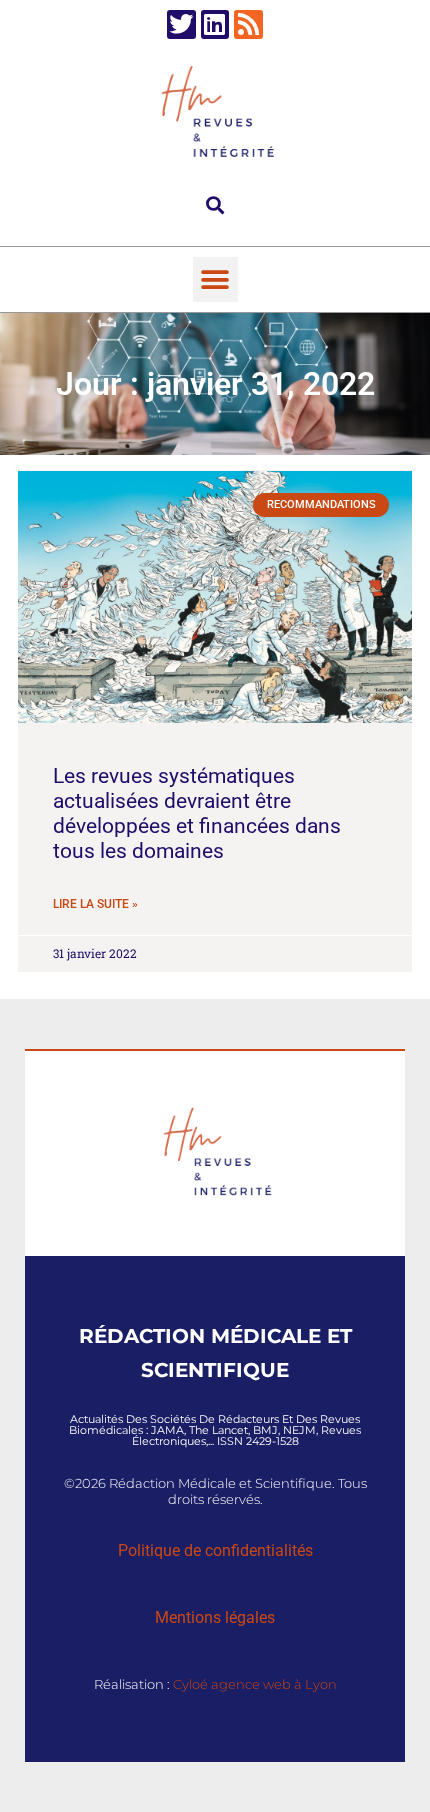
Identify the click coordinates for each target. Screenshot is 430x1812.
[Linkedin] (215, 24)
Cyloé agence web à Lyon (255, 1684)
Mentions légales (215, 1617)
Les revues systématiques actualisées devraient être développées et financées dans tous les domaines (197, 814)
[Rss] (248, 24)
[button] (215, 204)
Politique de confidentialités (215, 1550)
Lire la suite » (95, 904)
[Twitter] (181, 24)
